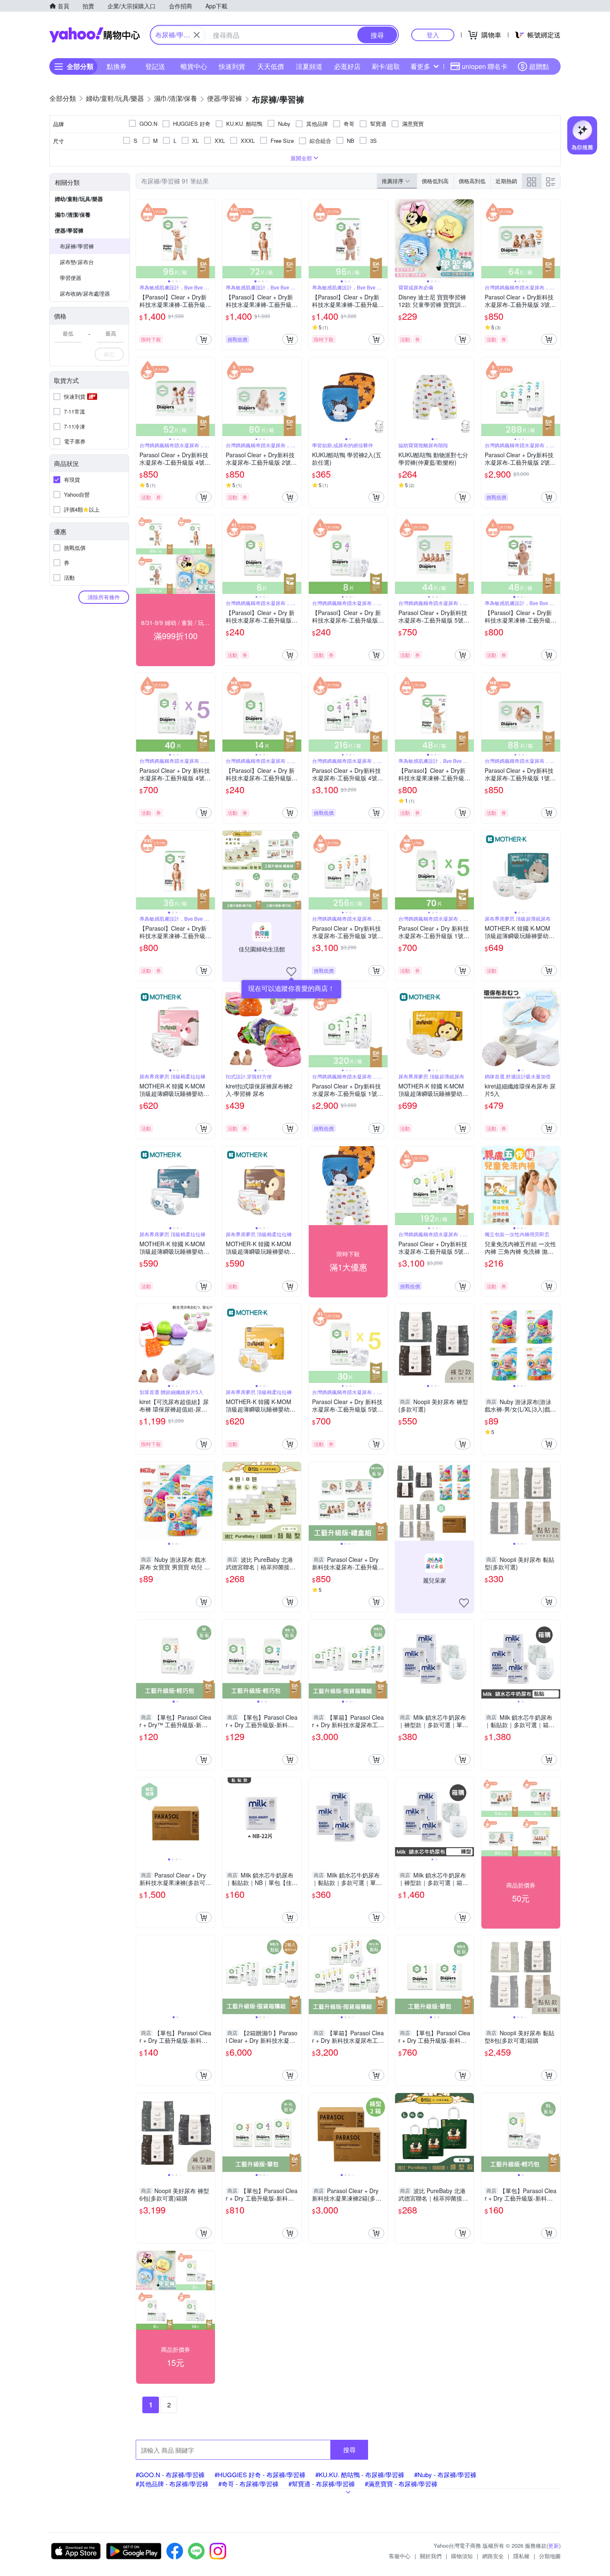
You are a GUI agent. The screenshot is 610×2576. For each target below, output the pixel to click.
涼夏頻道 (309, 66)
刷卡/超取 (386, 66)
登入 (433, 35)
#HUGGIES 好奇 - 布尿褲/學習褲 (260, 2474)
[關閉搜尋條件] (197, 35)
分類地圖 (550, 2556)
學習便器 (71, 278)
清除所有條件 (104, 597)
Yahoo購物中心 (95, 35)
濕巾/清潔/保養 (73, 214)
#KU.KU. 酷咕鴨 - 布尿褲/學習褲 (360, 2474)
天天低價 (271, 66)
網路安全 (493, 2556)
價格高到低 (472, 181)
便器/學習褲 (69, 230)
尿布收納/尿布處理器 (85, 293)
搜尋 (349, 2450)
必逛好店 (347, 66)
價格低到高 (435, 181)
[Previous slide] (142, 239)
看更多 (420, 66)
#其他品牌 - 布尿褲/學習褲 (172, 2484)
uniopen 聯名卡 (485, 66)
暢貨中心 (194, 66)
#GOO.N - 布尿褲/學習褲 (170, 2474)
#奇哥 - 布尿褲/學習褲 (248, 2484)
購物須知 (462, 2556)
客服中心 (400, 2556)
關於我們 (431, 2556)
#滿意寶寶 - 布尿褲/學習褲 (401, 2484)
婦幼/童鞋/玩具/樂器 (79, 199)
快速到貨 (232, 66)
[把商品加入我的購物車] (204, 339)
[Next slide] (210, 239)
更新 (554, 2545)
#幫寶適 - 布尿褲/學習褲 (322, 2484)
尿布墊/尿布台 (77, 262)
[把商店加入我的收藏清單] (291, 972)
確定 (109, 354)
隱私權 (521, 2556)
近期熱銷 (506, 181)
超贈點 (539, 66)
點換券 (117, 66)
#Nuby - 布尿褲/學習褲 (445, 2474)
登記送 (155, 66)
